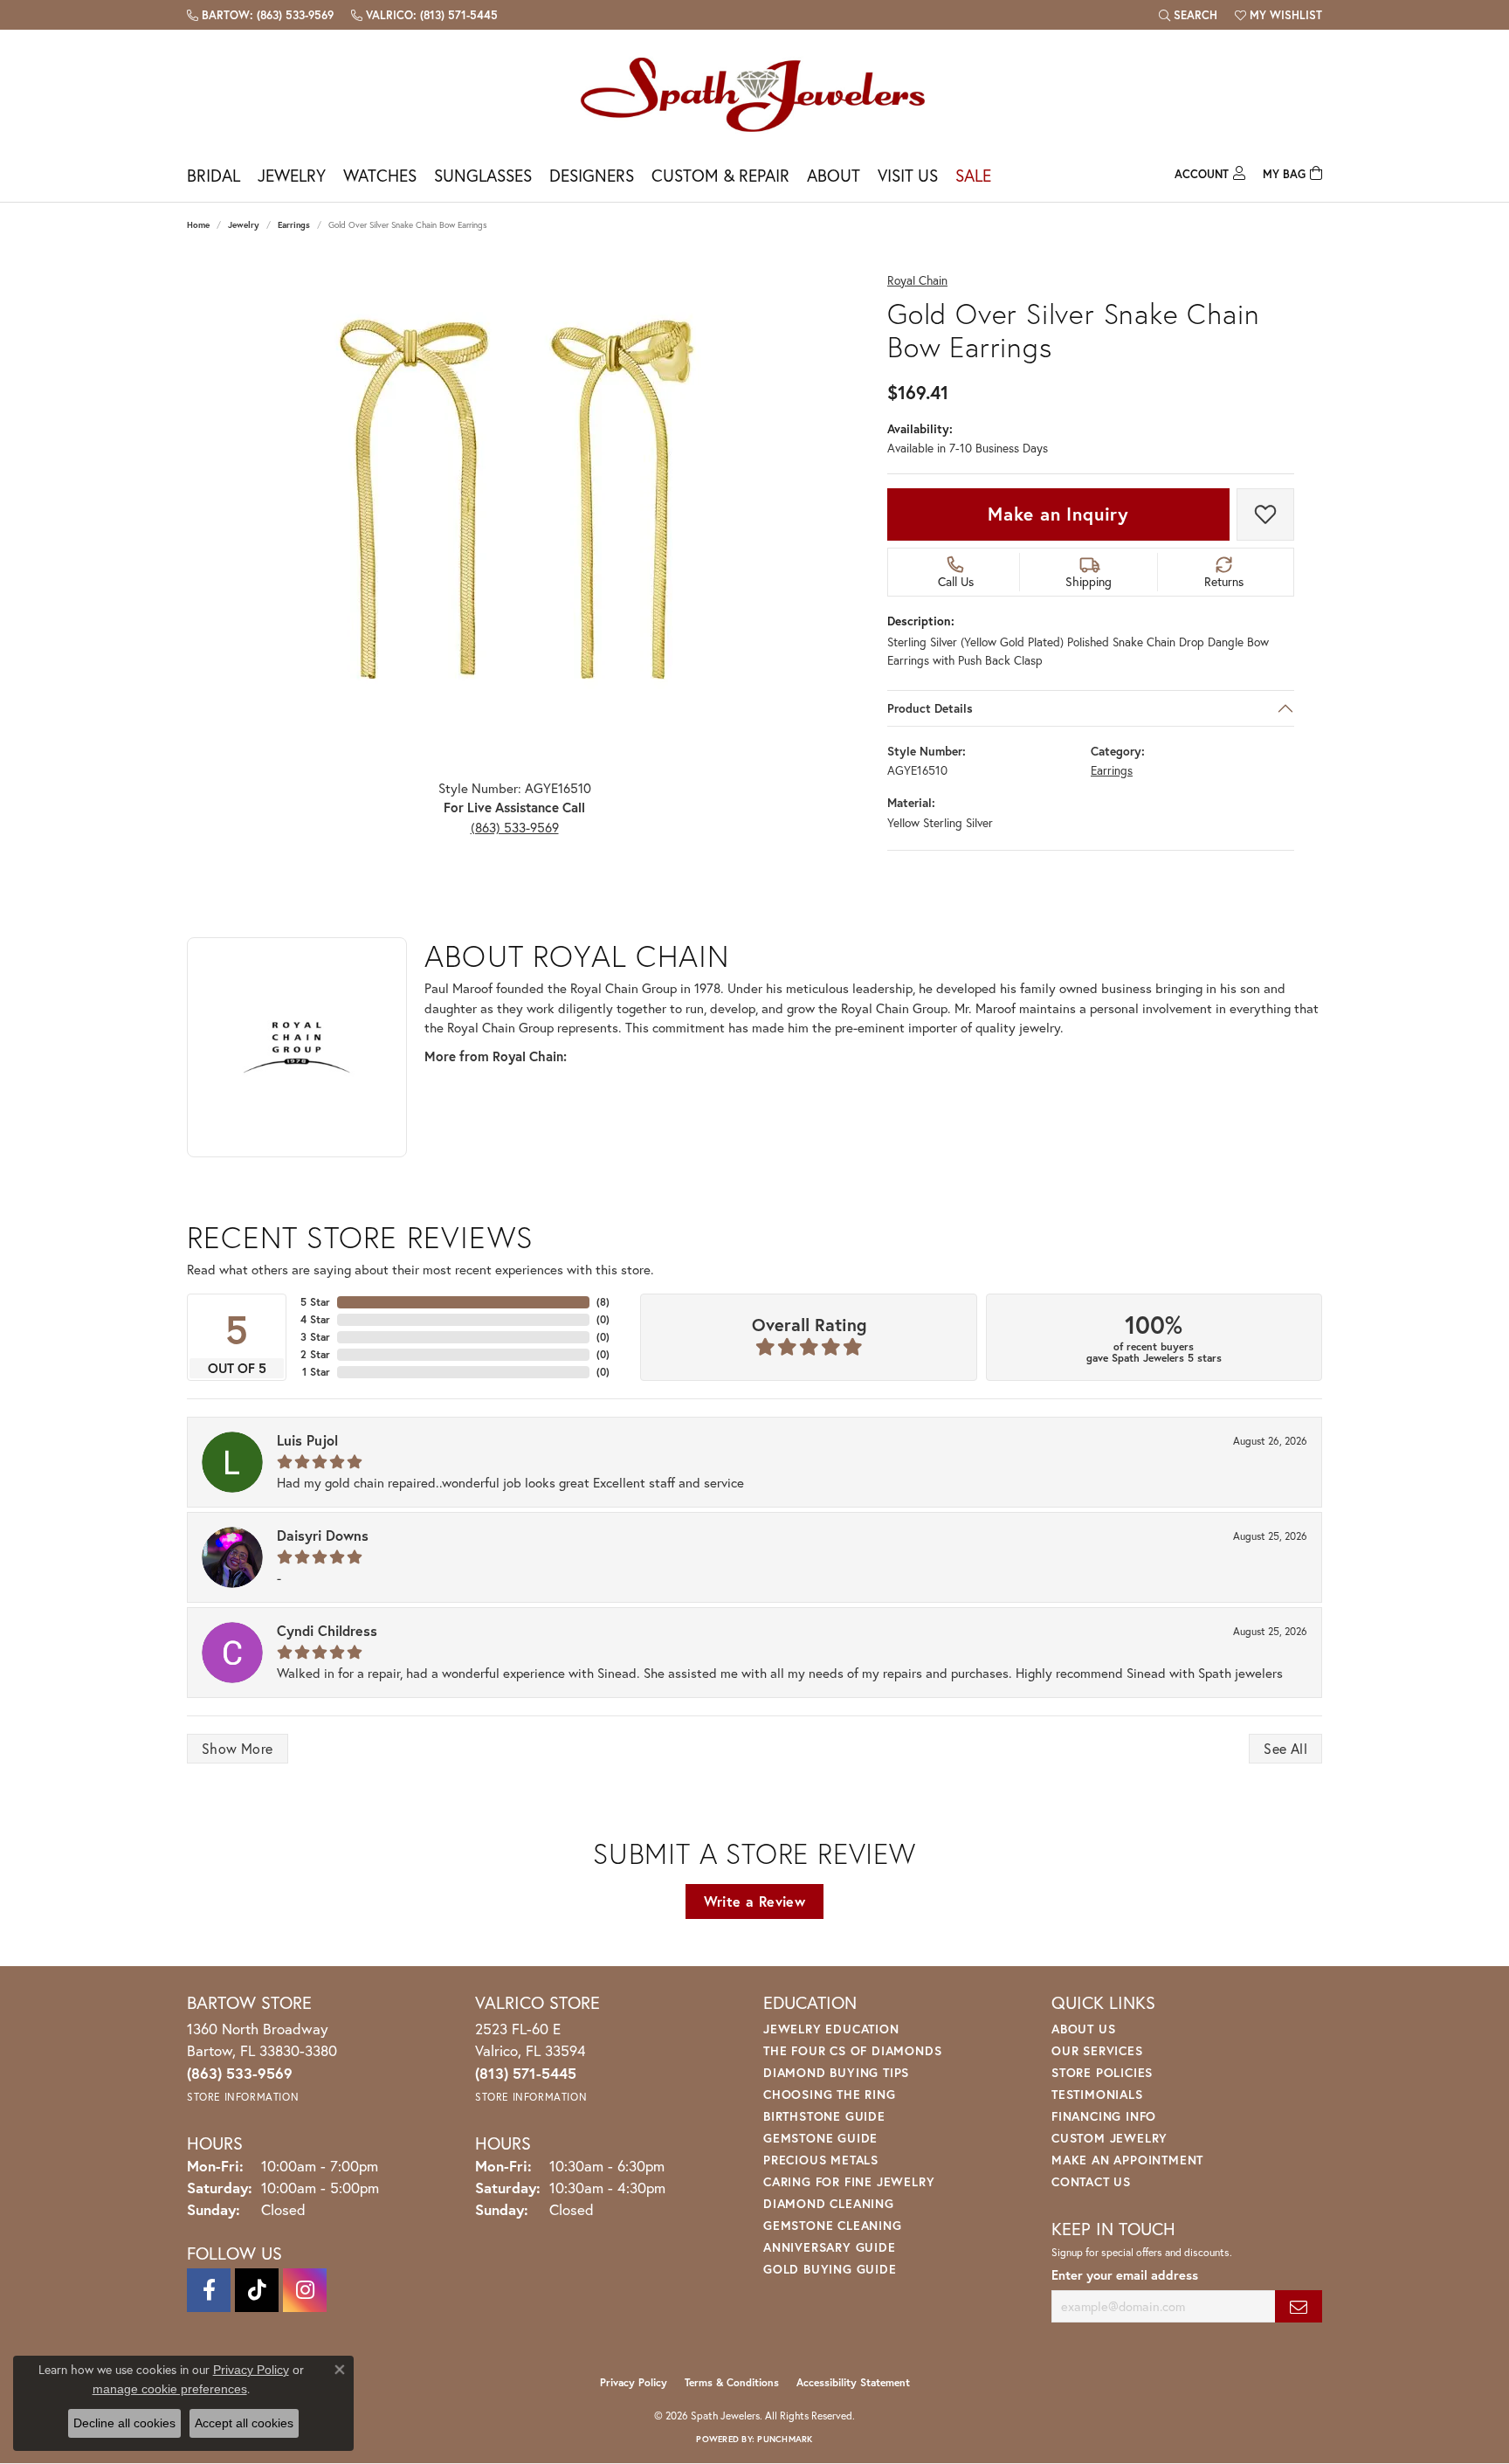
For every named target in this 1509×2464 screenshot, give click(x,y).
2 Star (315, 1354)
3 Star (315, 1337)
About (834, 175)
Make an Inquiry (1058, 514)
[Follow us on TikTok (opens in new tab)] (257, 2290)
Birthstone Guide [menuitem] (824, 2116)
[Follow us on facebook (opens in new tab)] (209, 2290)
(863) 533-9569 (515, 827)
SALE (973, 175)
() (603, 1302)
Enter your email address (1125, 2275)
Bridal (214, 175)
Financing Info (1104, 2116)
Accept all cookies (244, 2423)
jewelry (244, 225)
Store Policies (1102, 2072)
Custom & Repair (720, 175)
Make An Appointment (1127, 2160)
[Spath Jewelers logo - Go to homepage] (754, 94)
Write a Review (755, 1901)
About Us (1083, 2029)
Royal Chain (917, 281)
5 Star (315, 1302)
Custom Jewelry (1109, 2138)
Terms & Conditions (732, 2382)
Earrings (294, 225)
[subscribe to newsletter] (1299, 2306)
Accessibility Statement (853, 2382)
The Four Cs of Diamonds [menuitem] (852, 2050)
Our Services (1097, 2050)
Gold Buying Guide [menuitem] (830, 2269)
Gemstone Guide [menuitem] (820, 2138)
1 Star (316, 1372)
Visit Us (908, 175)
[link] (260, 15)
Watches (380, 175)
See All (1285, 1748)
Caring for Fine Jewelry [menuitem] (849, 2181)
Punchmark (785, 2439)
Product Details (930, 708)
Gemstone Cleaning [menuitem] (833, 2225)
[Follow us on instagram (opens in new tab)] (305, 2290)
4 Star (315, 1319)
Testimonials (1097, 2094)
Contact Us (1091, 2181)
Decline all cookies (124, 2423)
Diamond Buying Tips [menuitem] (836, 2072)
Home (198, 225)
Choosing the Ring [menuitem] (830, 2094)
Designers (592, 175)
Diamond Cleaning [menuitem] (829, 2203)
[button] (1188, 15)
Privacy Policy (634, 2382)
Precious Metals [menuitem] (821, 2160)
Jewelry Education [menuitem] (831, 2029)
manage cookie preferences (170, 2389)
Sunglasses (483, 175)
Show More (238, 1748)
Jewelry (292, 175)
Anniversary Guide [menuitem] (830, 2247)
